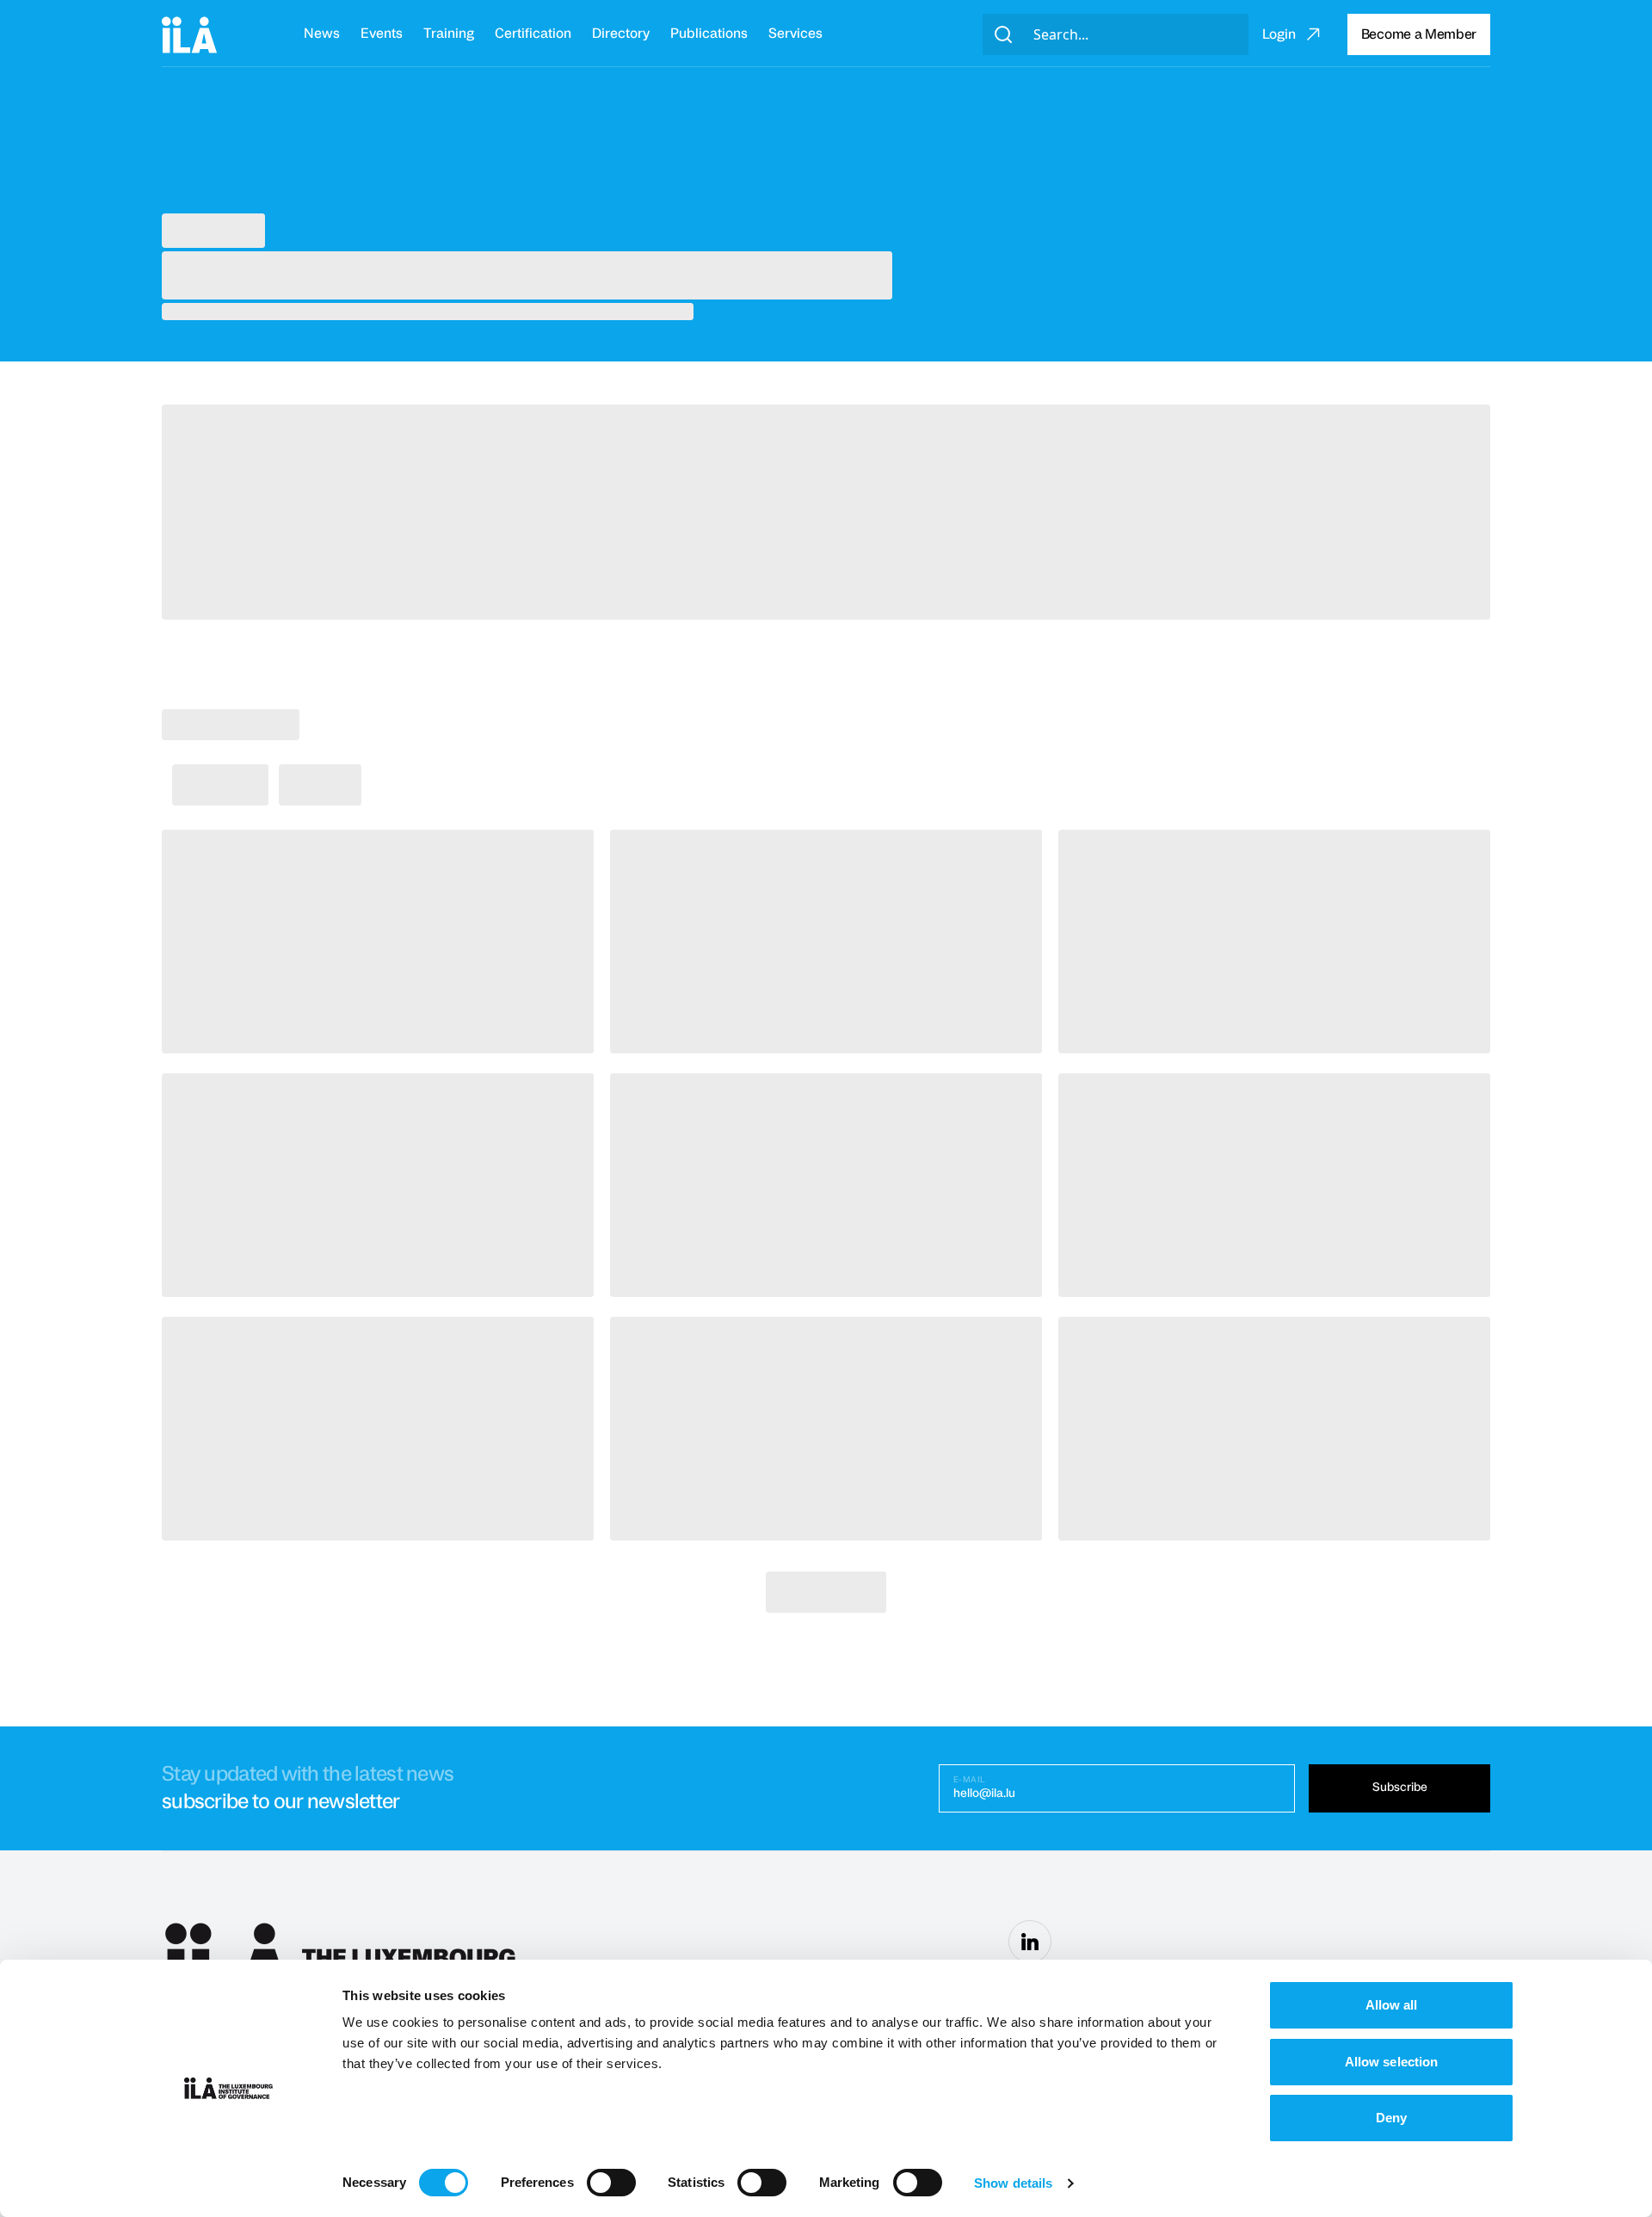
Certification (533, 34)
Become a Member (1419, 34)
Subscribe (1400, 1788)
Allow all (1392, 2005)
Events (382, 34)
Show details (1013, 2183)
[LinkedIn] (1030, 1942)
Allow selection (1392, 2062)
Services (795, 34)
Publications (709, 34)
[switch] (611, 2183)
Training (449, 34)
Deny (1391, 2118)
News (322, 34)
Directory (621, 34)
